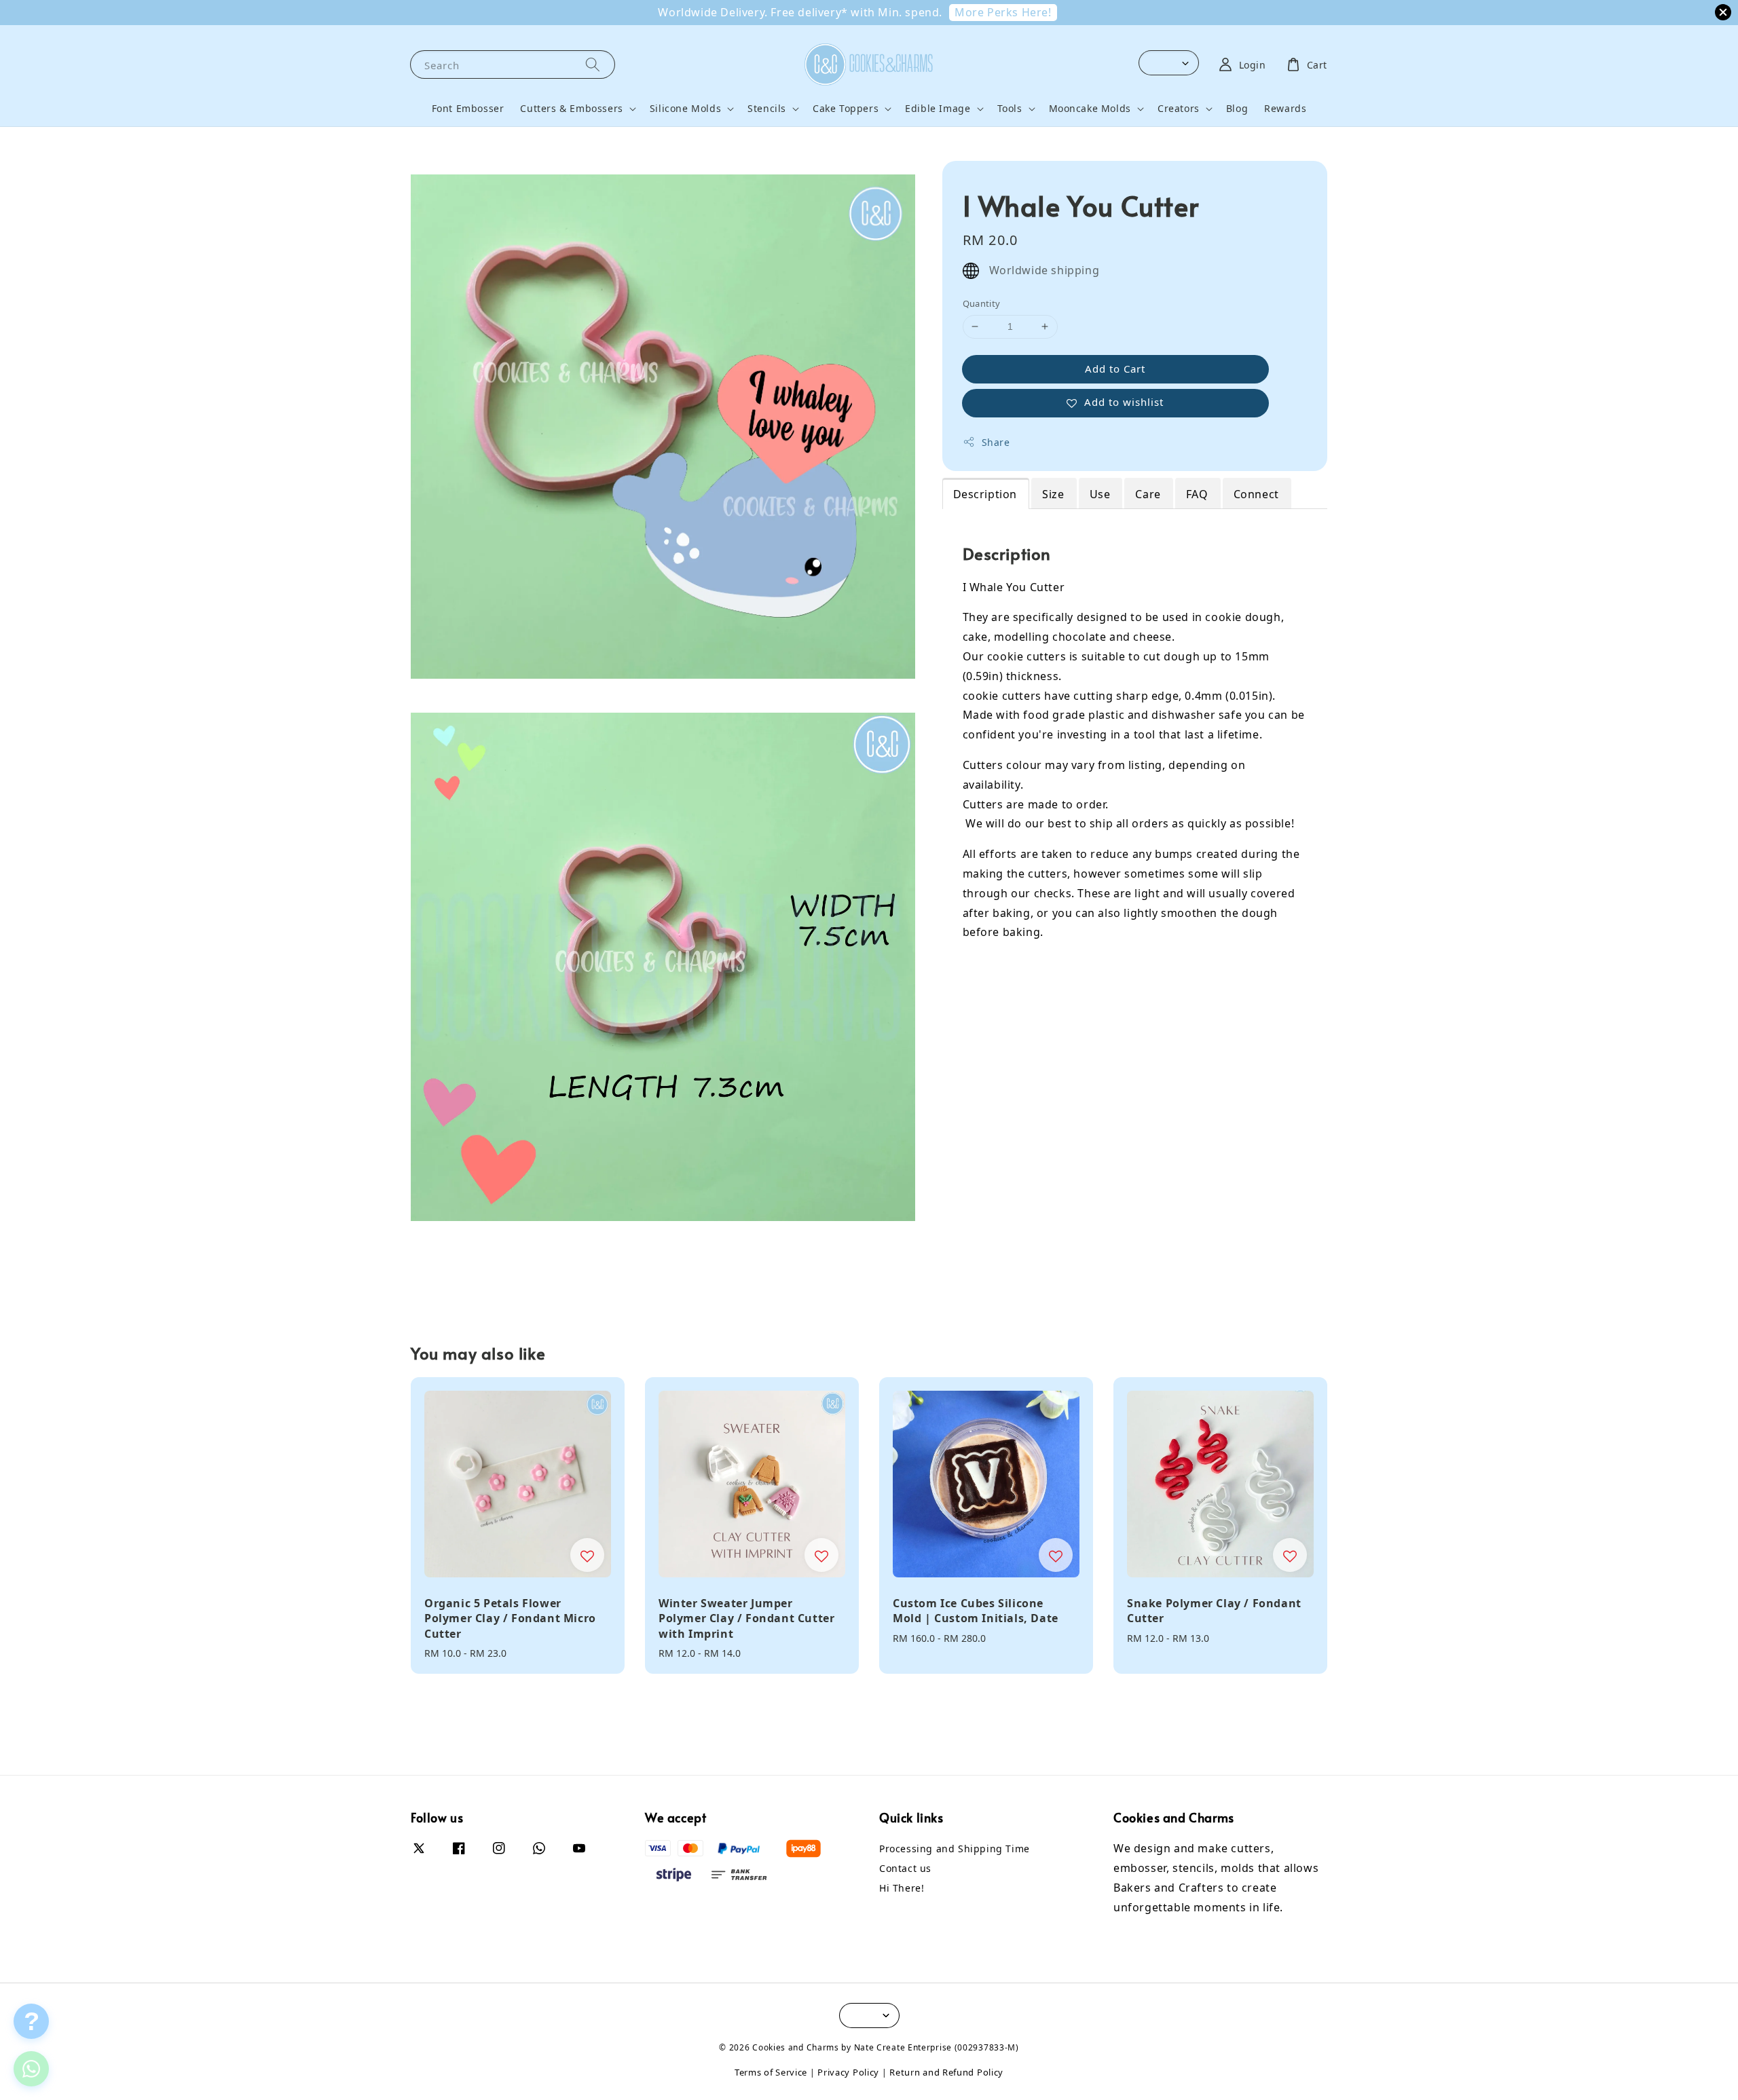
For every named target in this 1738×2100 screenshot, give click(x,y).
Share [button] (996, 442)
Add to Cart (1115, 368)
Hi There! (902, 1888)
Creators (1179, 109)
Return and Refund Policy (946, 2072)
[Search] (593, 64)
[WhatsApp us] (31, 2069)
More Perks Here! (1003, 12)
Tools (1010, 109)
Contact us (905, 1868)
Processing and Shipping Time (955, 1849)
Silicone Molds (685, 109)
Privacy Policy (848, 2072)
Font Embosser (468, 108)
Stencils (767, 109)
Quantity (982, 303)
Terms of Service (771, 2072)
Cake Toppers (846, 109)
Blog (1237, 108)
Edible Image (938, 109)
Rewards (1285, 108)
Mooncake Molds (1090, 109)
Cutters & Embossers (571, 109)
